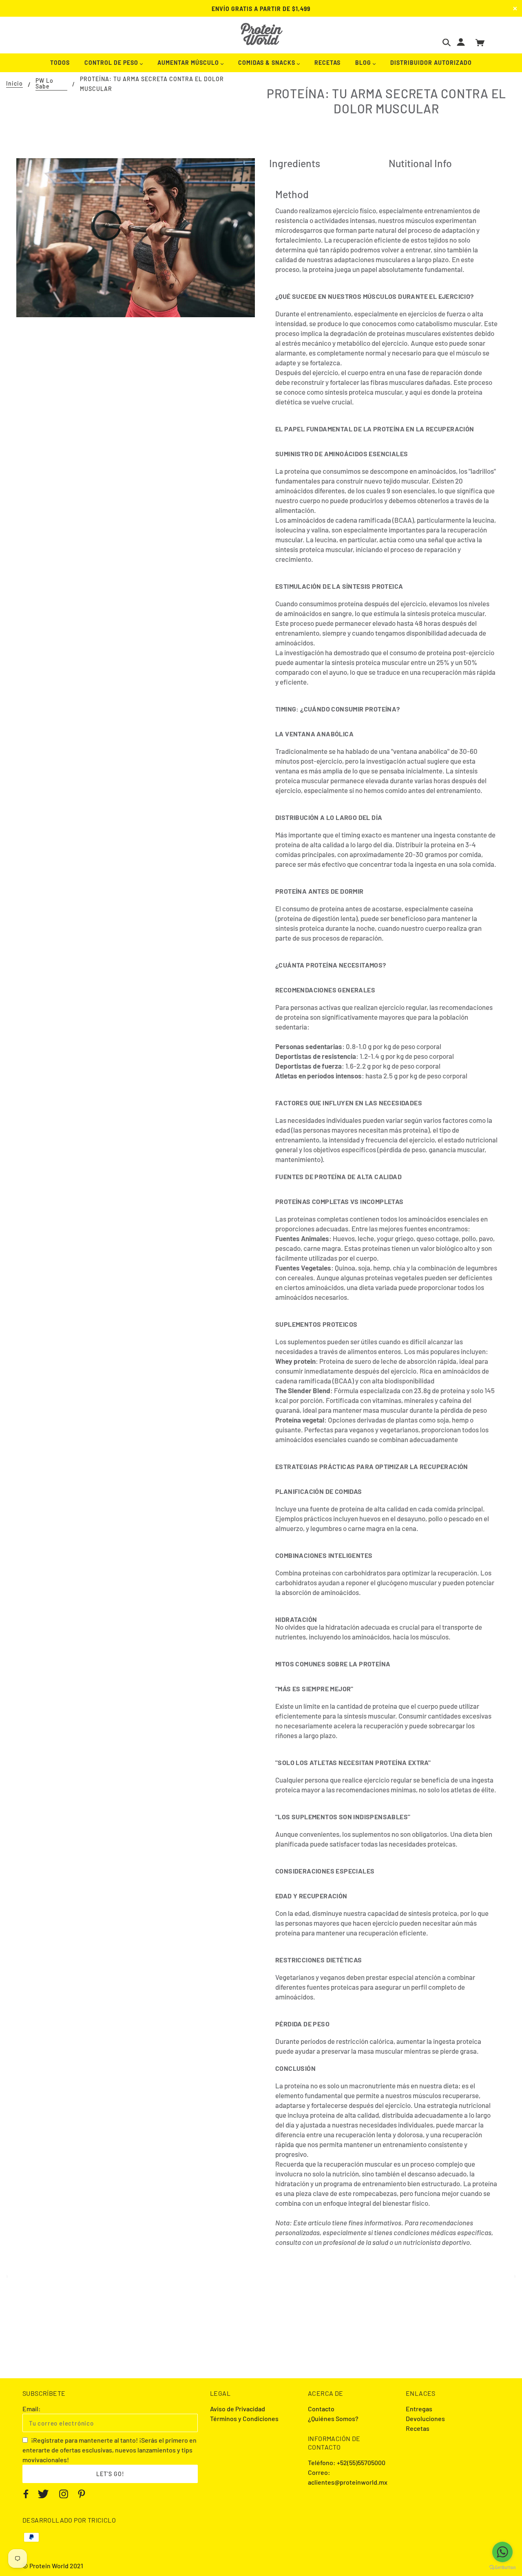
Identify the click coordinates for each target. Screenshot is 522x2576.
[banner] (261, 34)
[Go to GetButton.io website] (502, 2568)
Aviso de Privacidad (238, 2409)
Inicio (14, 84)
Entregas (419, 2409)
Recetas (418, 2428)
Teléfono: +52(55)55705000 (347, 2462)
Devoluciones (425, 2418)
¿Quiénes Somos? (333, 2418)
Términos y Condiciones (244, 2418)
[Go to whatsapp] (502, 2552)
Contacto (321, 2409)
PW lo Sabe (44, 84)
